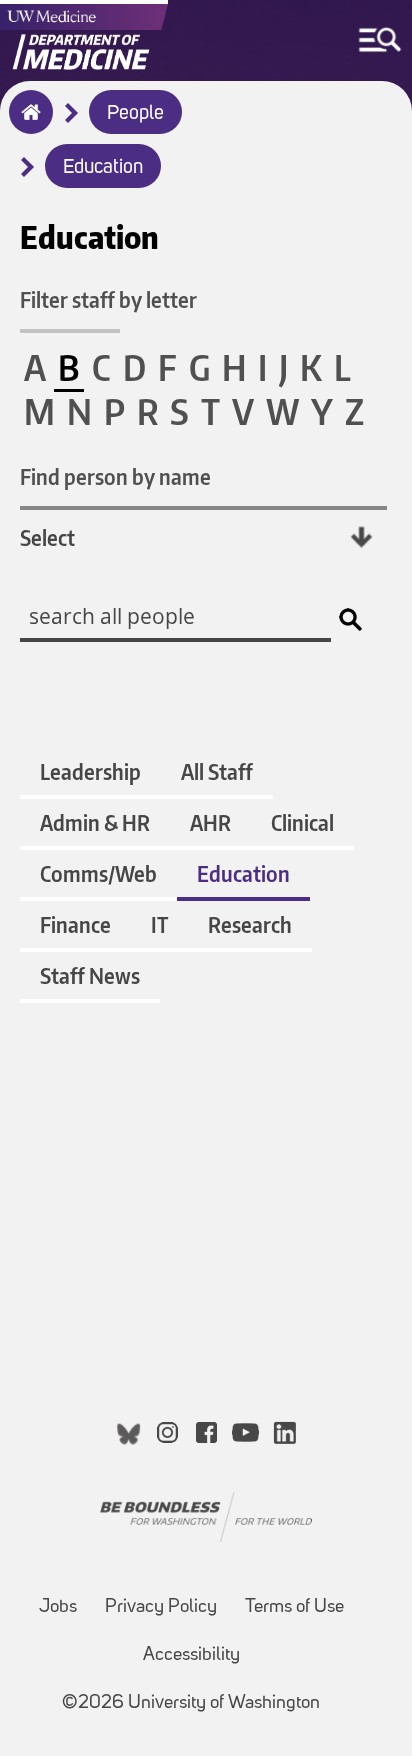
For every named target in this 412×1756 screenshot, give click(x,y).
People (135, 114)
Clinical (302, 822)
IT (159, 924)
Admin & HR (95, 822)
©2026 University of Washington (191, 1703)
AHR (210, 822)
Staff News (90, 975)
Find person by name (115, 476)
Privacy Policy (161, 1607)
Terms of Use (294, 1607)
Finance (75, 924)
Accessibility (191, 1655)
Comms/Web (98, 873)
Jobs (58, 1607)
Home (26, 125)
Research (250, 924)
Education (103, 168)
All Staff (217, 771)
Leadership (90, 771)
